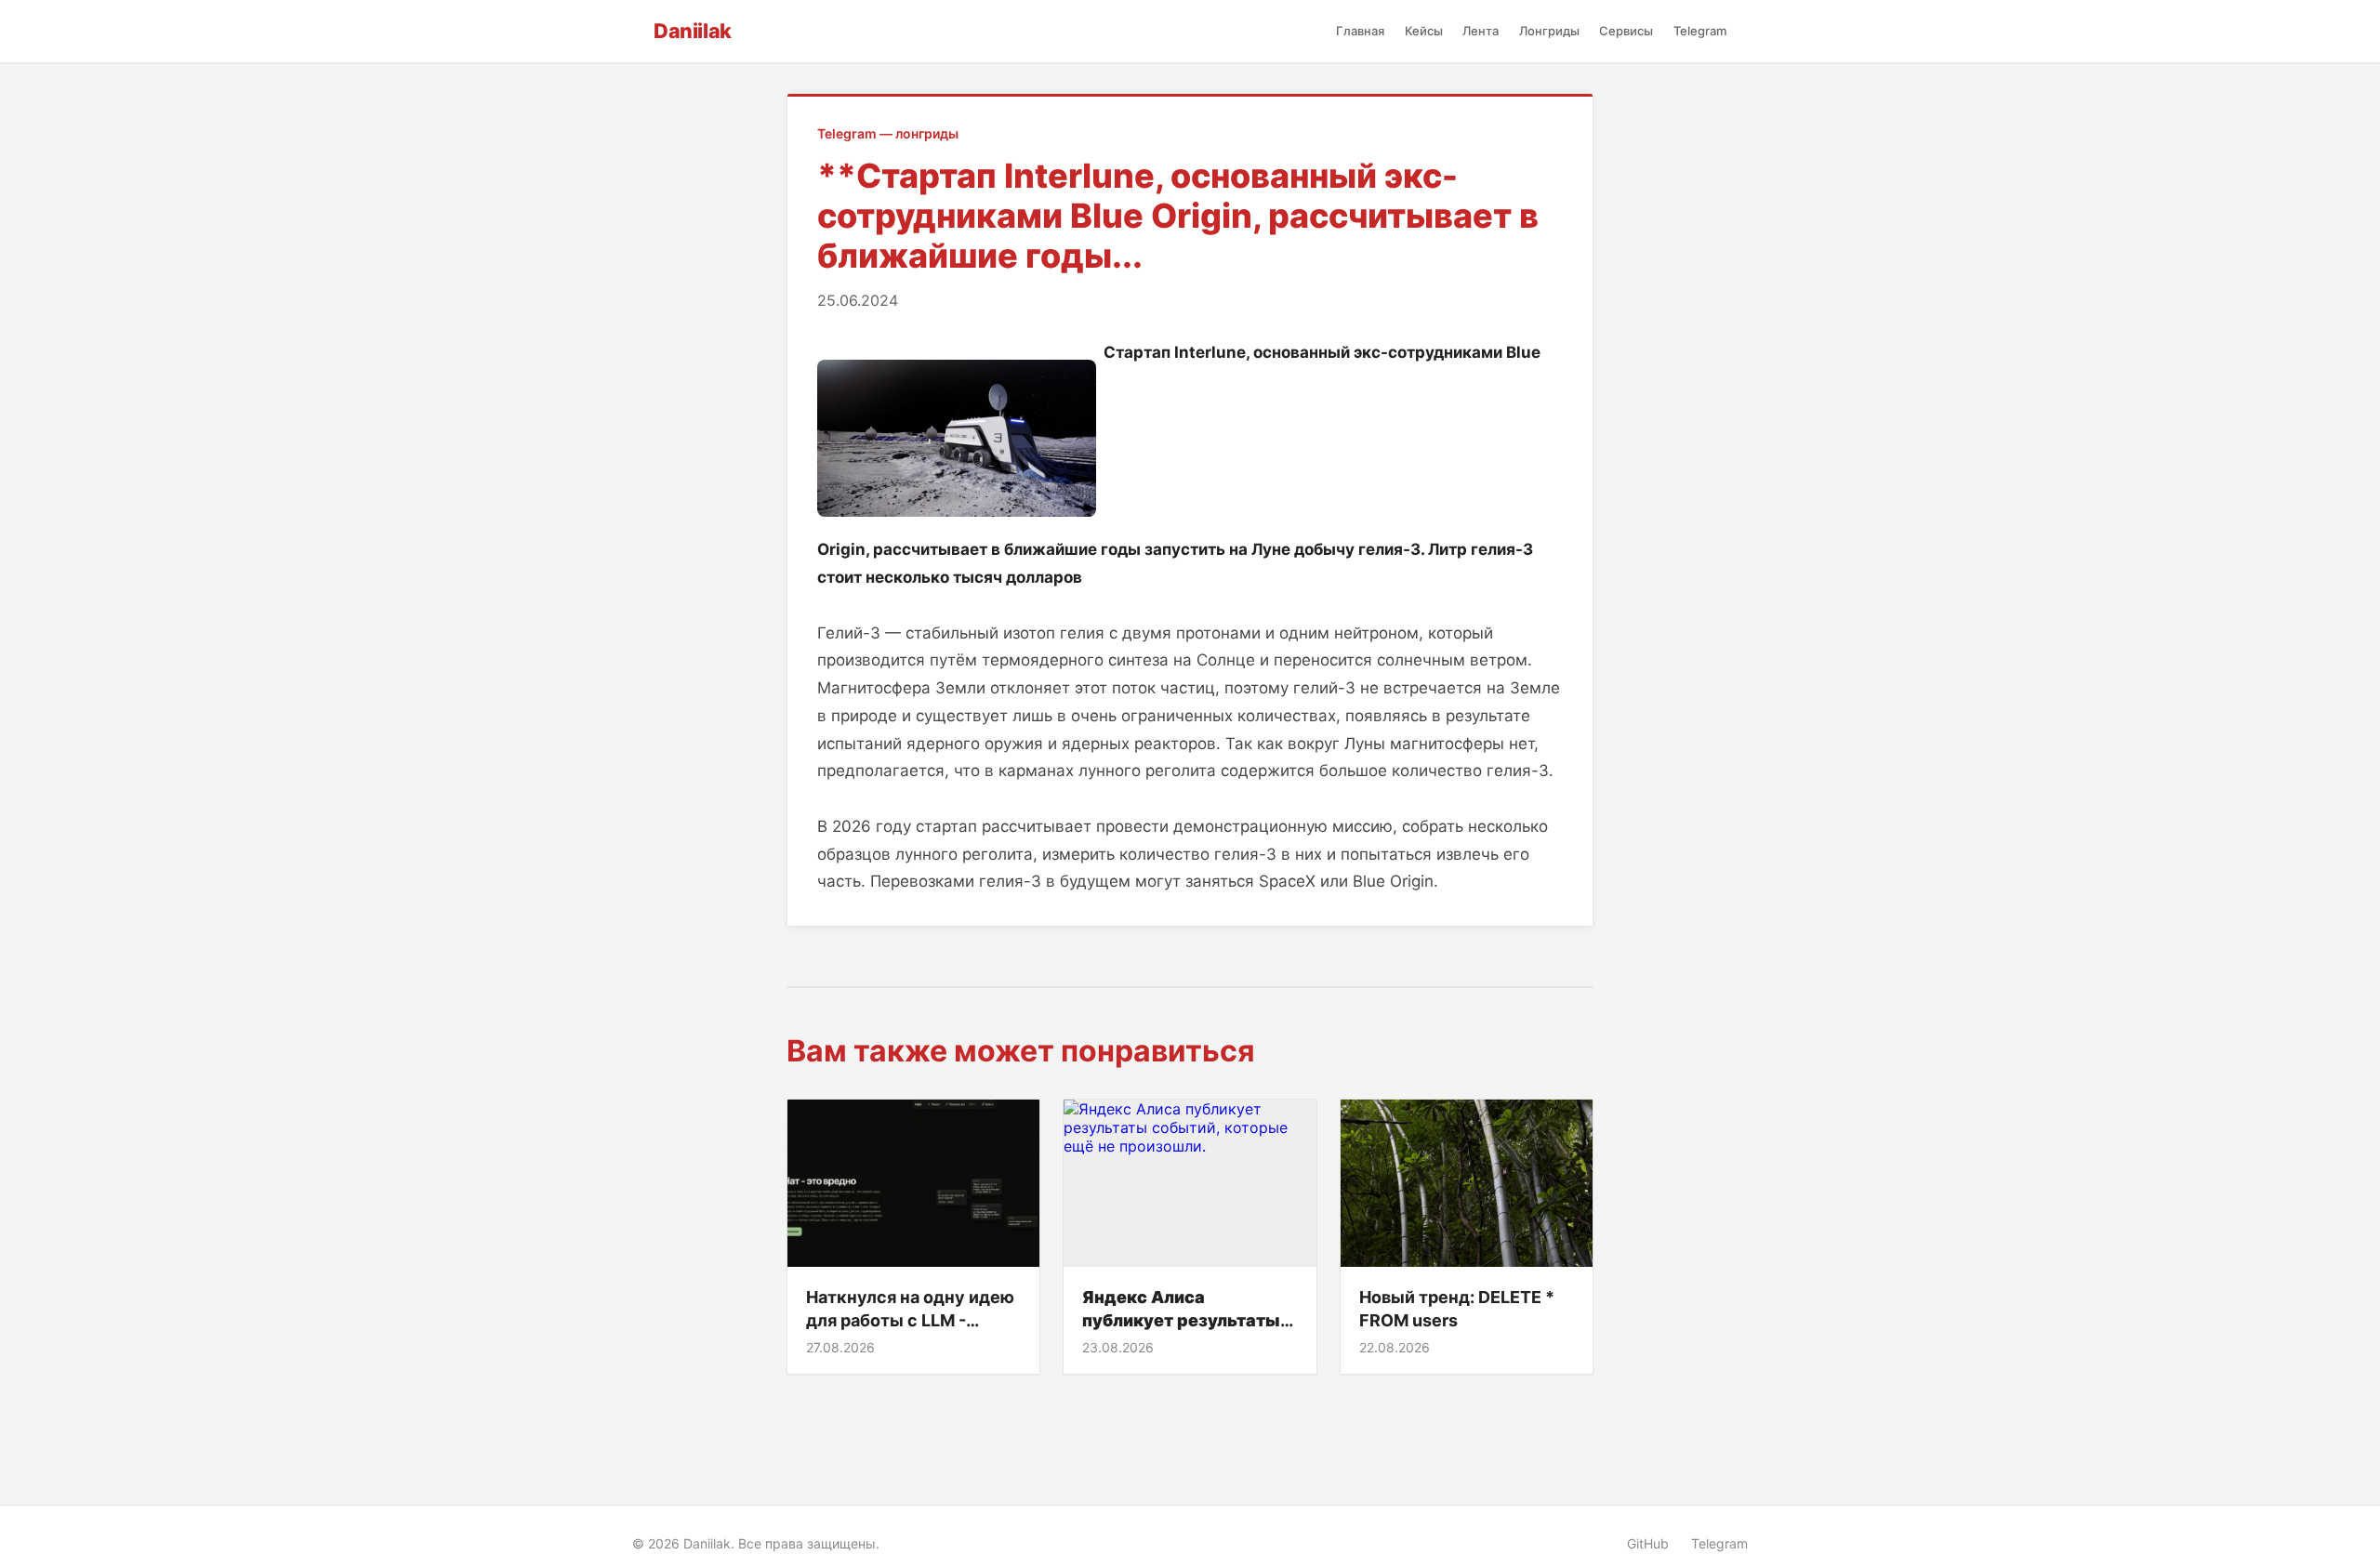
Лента (1481, 31)
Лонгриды (1549, 31)
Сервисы (1626, 31)
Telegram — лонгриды (888, 133)
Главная (1360, 31)
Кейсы (1424, 31)
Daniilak (693, 31)
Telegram (1700, 31)
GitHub (1648, 1543)
